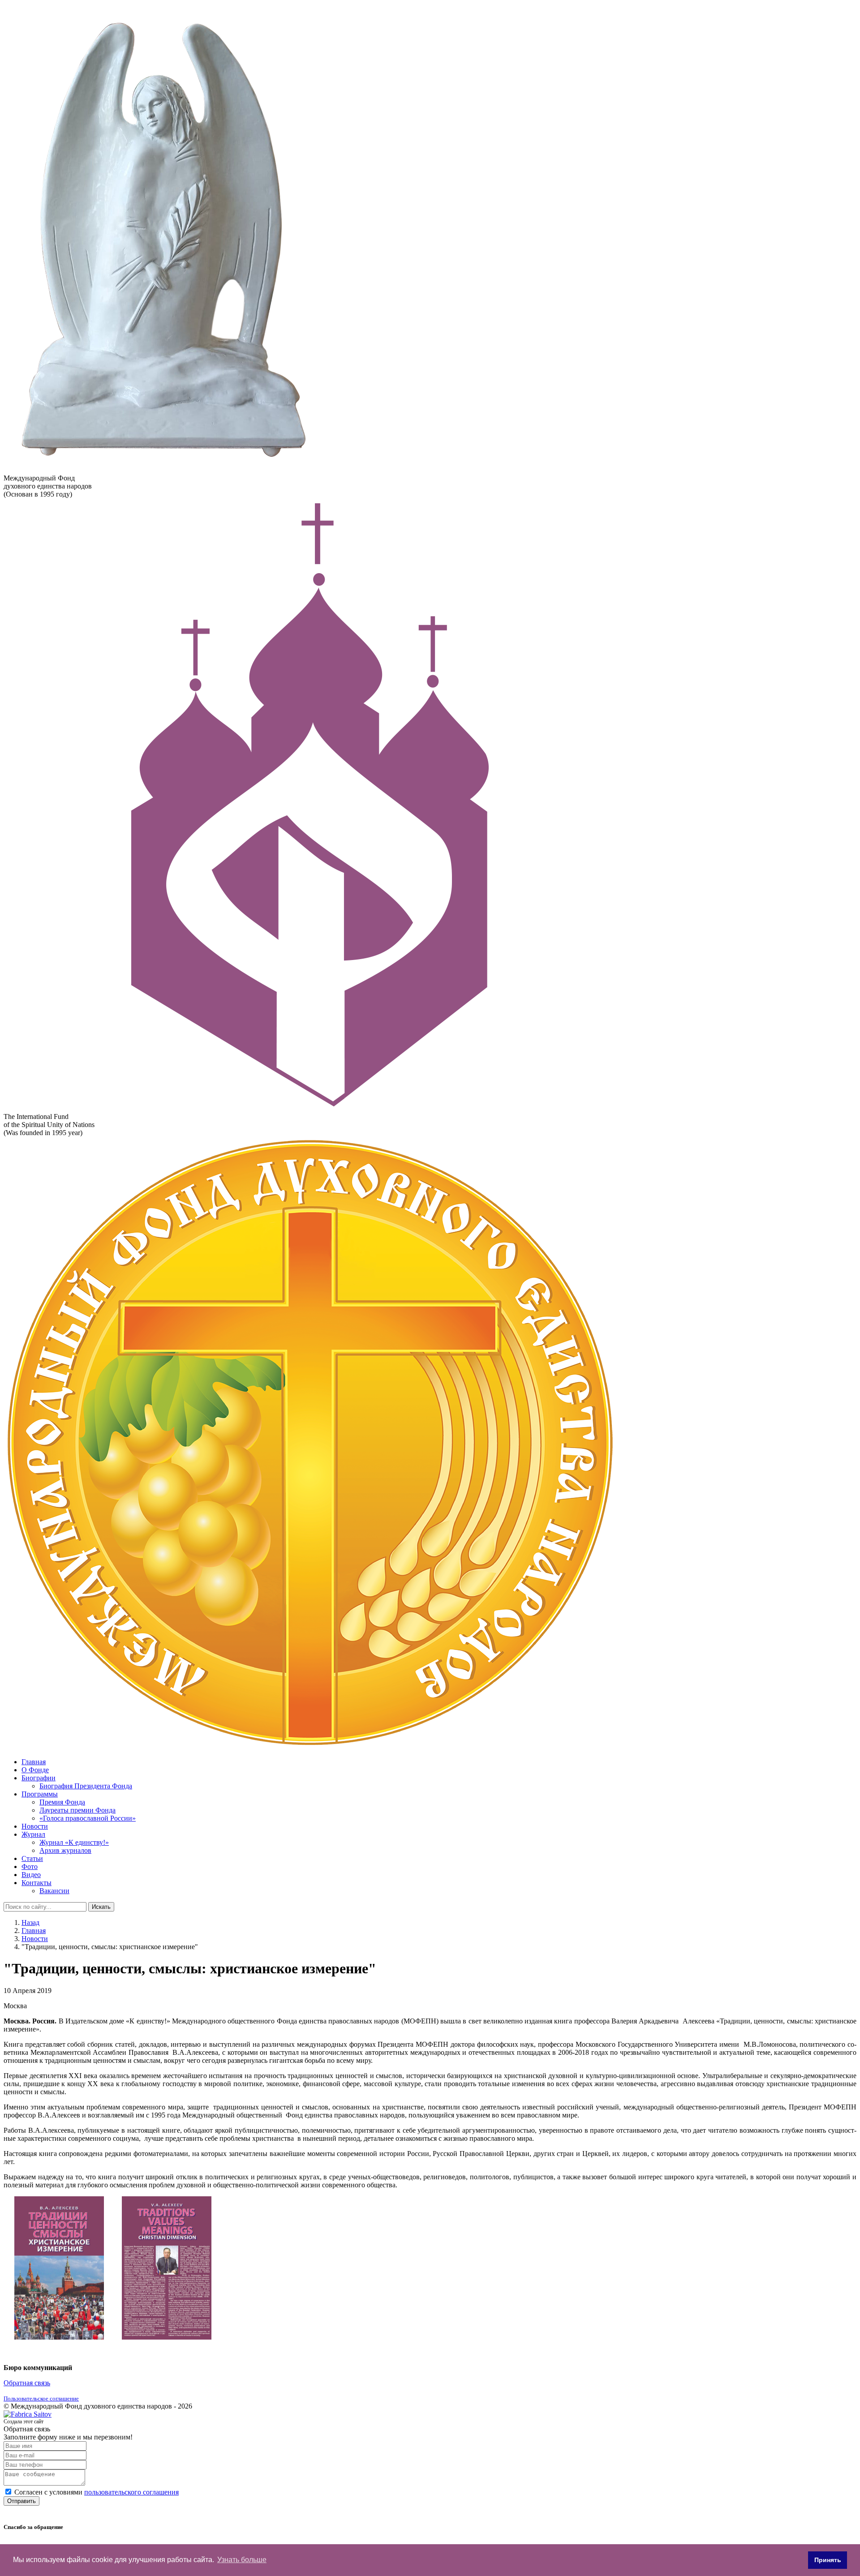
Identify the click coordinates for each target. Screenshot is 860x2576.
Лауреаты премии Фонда (77, 1810)
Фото (30, 1867)
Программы (40, 1794)
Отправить (21, 2501)
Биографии (39, 1778)
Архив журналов (65, 1850)
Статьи (32, 1858)
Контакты (37, 1883)
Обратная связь (27, 2383)
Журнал (33, 1834)
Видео (31, 1875)
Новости (35, 1826)
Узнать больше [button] (242, 2560)
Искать (101, 1907)
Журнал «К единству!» (74, 1842)
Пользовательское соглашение (41, 2398)
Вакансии (54, 1891)
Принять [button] (828, 2560)
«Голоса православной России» (88, 1818)
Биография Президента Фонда (86, 1786)
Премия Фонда (62, 1802)
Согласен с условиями (97, 2492)
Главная (34, 1762)
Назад (30, 1922)
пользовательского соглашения (131, 2492)
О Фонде (35, 1770)
